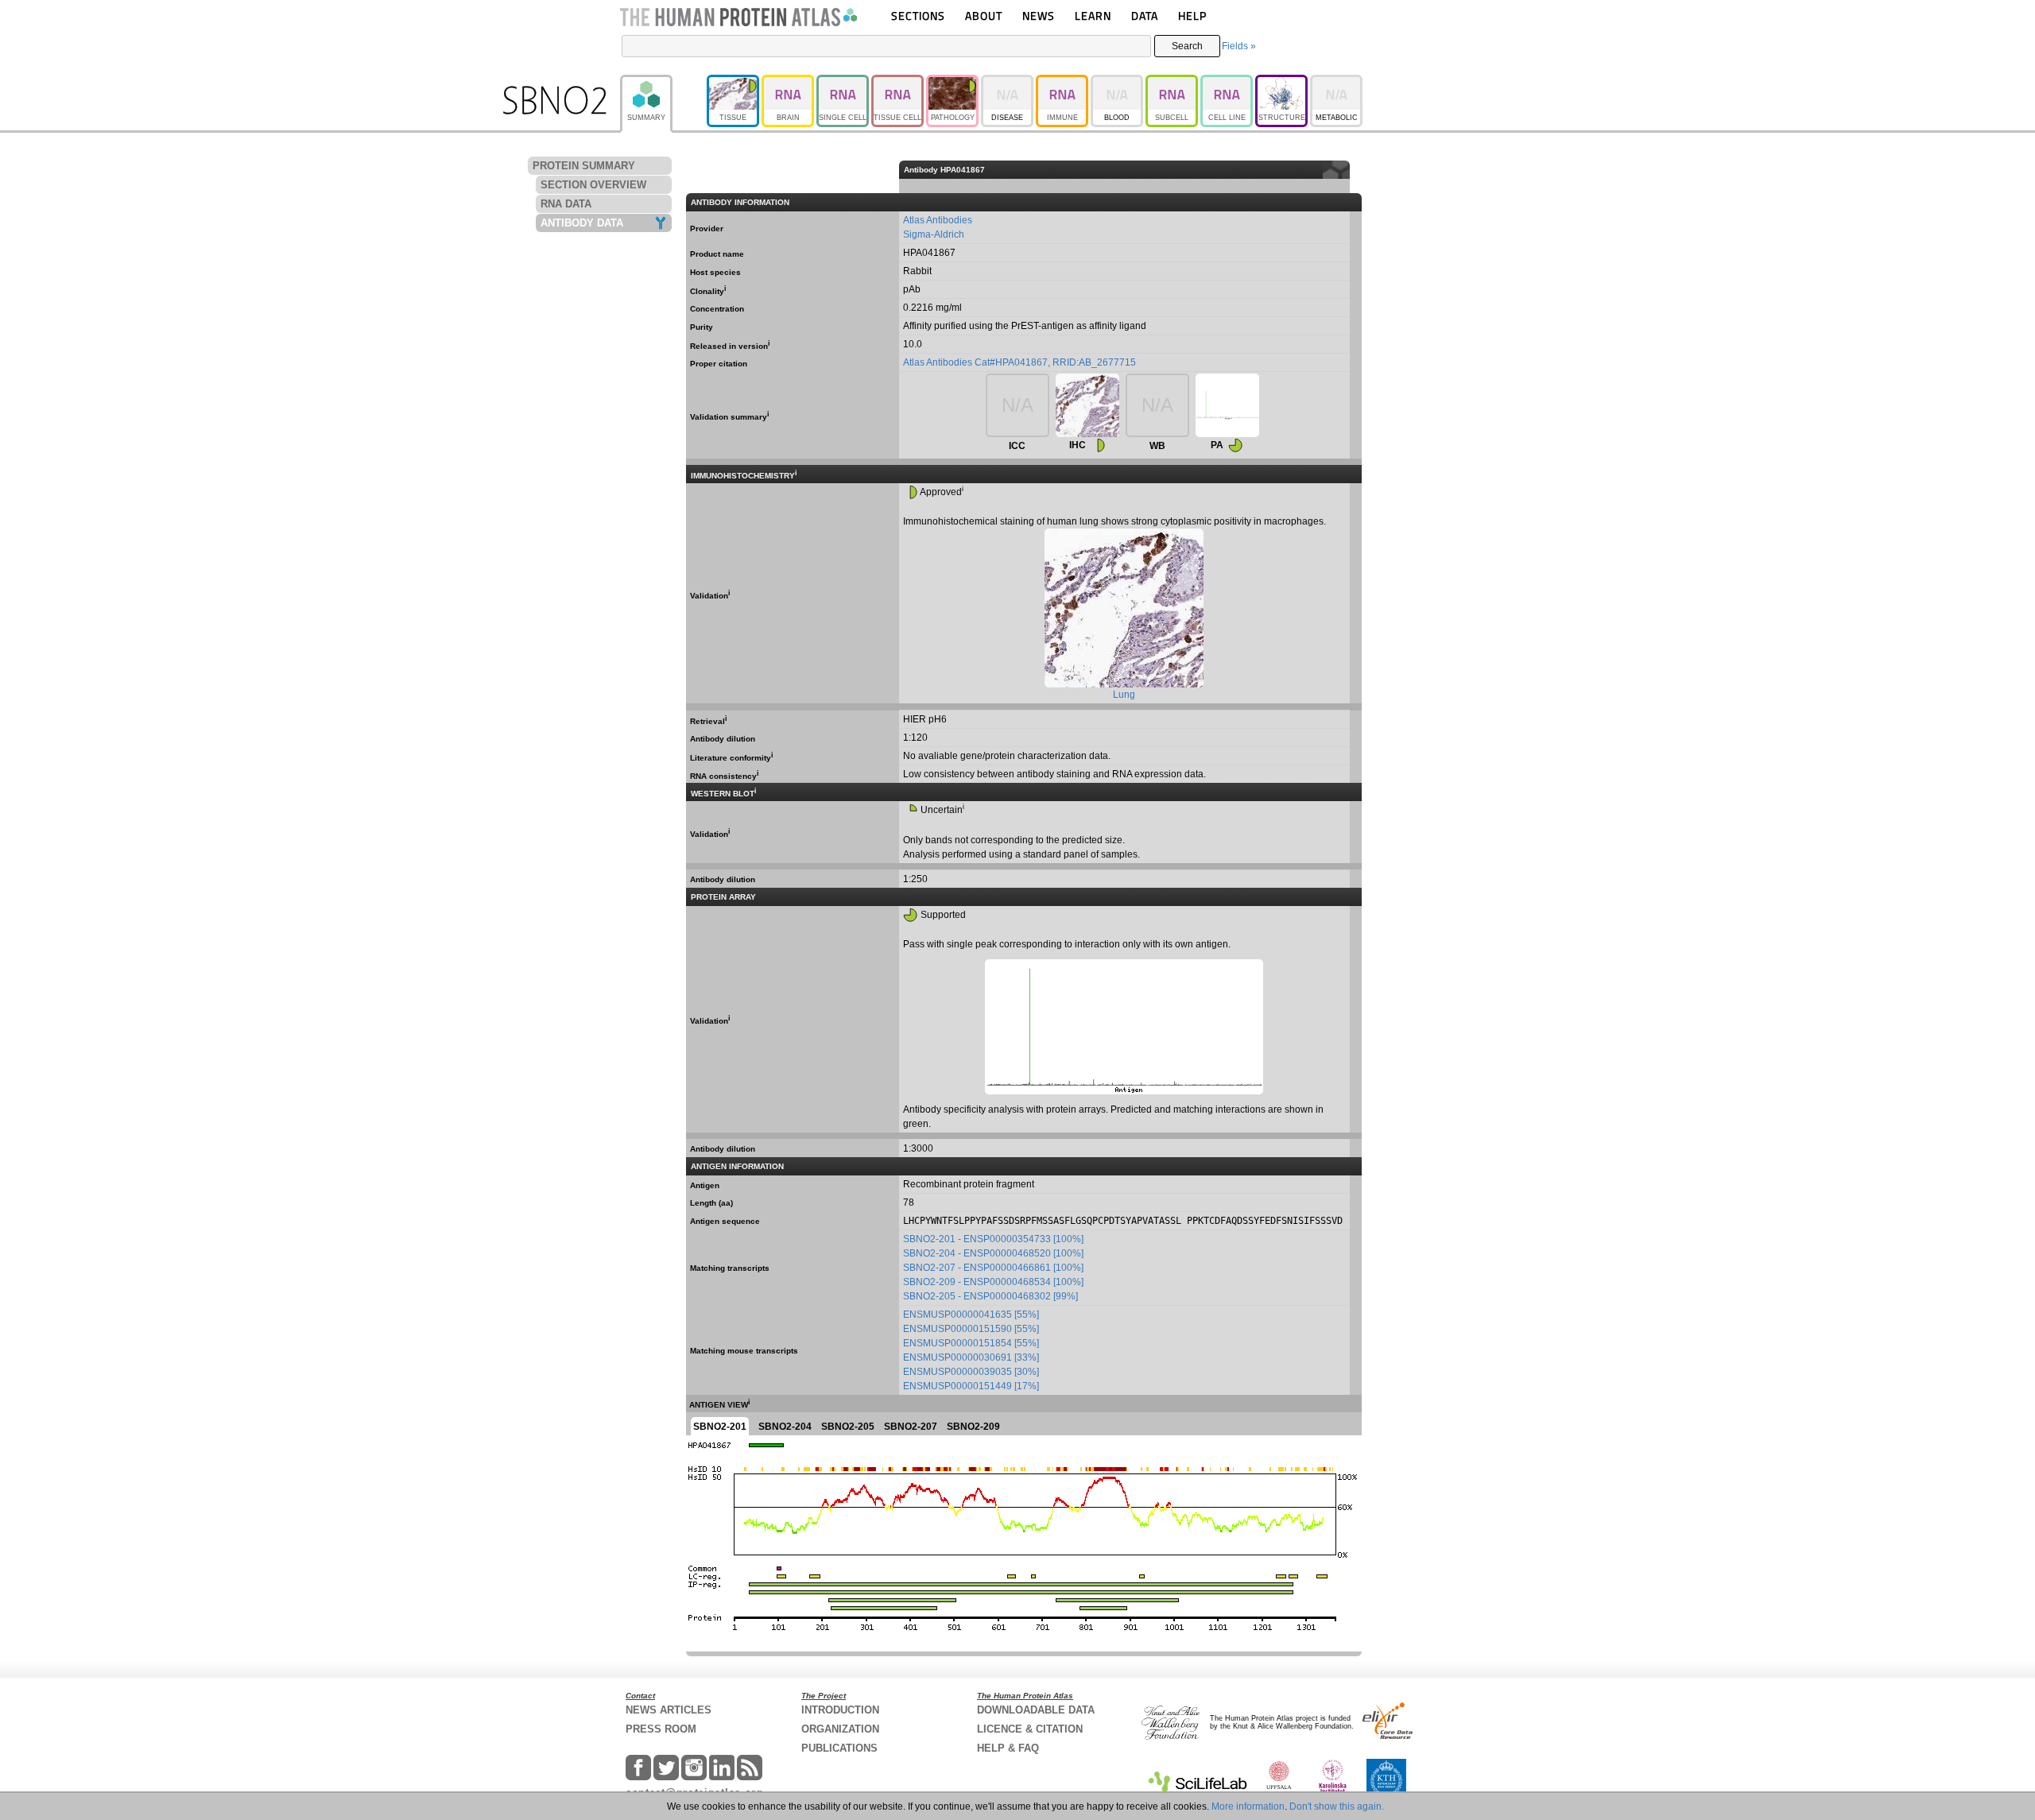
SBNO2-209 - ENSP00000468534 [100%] (993, 1282)
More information (1248, 1806)
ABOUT (984, 15)
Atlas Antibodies (938, 220)
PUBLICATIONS (839, 1748)
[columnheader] (1355, 170)
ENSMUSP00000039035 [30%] (971, 1372)
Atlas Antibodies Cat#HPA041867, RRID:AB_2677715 (1019, 362)
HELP (1192, 15)
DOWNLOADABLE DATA (1036, 1710)
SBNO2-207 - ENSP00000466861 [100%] (993, 1268)
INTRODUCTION (840, 1710)
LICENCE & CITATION (1030, 1729)
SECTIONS (918, 15)
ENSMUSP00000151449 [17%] (971, 1386)
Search (1187, 46)
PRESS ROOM (661, 1729)
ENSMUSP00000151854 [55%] (971, 1343)
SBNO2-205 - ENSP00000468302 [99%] (990, 1296)
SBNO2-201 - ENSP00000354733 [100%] (993, 1239)
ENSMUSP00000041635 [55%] (971, 1315)
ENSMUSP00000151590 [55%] (971, 1329)
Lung (1124, 695)
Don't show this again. (1337, 1806)
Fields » (1239, 46)
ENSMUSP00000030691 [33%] (971, 1357)
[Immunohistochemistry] (1087, 405)
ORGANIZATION (840, 1729)
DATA (1145, 15)
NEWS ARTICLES (669, 1710)
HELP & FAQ (1008, 1748)
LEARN (1093, 15)
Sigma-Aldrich (934, 234)
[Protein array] (1227, 405)
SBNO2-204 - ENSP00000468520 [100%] (993, 1253)
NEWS (1039, 15)
